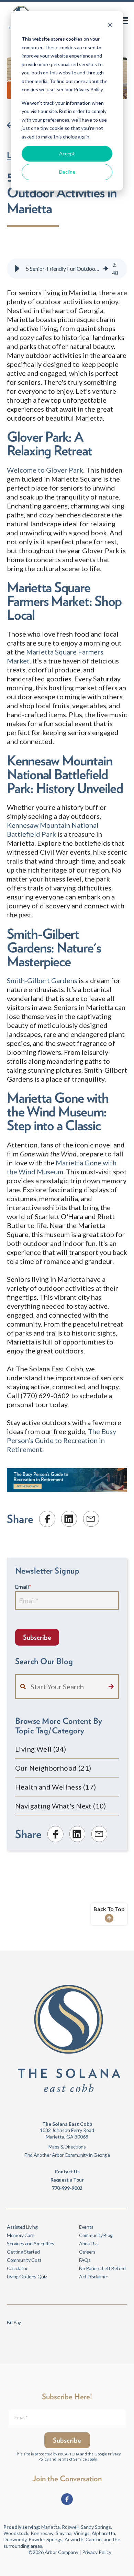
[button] (17, 269)
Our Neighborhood (53, 1768)
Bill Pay (14, 2322)
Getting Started (23, 2252)
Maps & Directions (67, 2147)
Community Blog (96, 2235)
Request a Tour (67, 2180)
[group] (67, 269)
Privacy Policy (97, 2552)
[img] (106, 269)
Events (86, 2227)
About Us (89, 2243)
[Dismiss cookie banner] (110, 26)
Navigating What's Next (61, 1806)
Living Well (41, 1749)
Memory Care (21, 2235)
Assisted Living (22, 2227)
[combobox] (67, 1687)
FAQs (85, 2260)
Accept (67, 153)
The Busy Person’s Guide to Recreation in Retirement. (62, 1440)
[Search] (111, 1687)
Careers (87, 2252)
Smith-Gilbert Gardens (42, 980)
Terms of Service (72, 2459)
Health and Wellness (56, 1787)
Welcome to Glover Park (45, 470)
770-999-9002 (67, 2188)
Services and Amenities (31, 2243)
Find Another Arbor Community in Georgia (67, 2155)
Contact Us (67, 2171)
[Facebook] (67, 2499)
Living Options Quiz (27, 2276)
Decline (67, 172)
